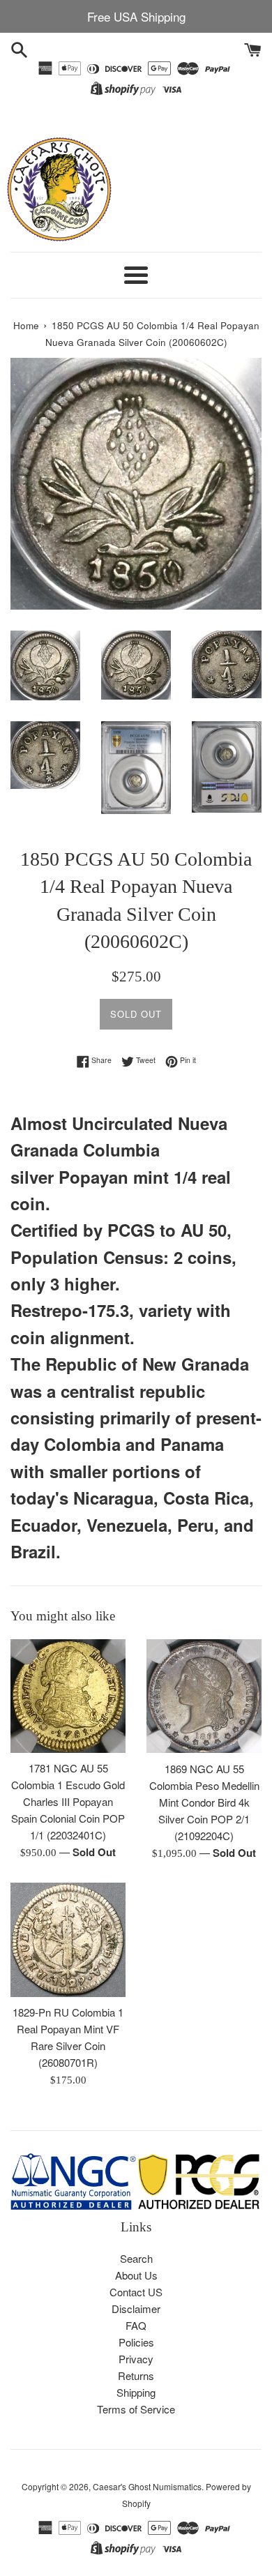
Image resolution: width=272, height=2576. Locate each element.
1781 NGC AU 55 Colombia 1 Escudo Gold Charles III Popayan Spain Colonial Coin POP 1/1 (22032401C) (68, 1801)
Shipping (136, 2392)
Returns (136, 2375)
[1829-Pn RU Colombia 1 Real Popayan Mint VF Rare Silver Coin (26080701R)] (68, 1940)
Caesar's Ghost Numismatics (147, 2486)
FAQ (136, 2325)
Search (136, 2258)
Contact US (136, 2292)
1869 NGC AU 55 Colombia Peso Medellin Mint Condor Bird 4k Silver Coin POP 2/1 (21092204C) (204, 1802)
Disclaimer (136, 2308)
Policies (136, 2342)
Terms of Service (136, 2409)
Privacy (136, 2359)
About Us (136, 2275)
